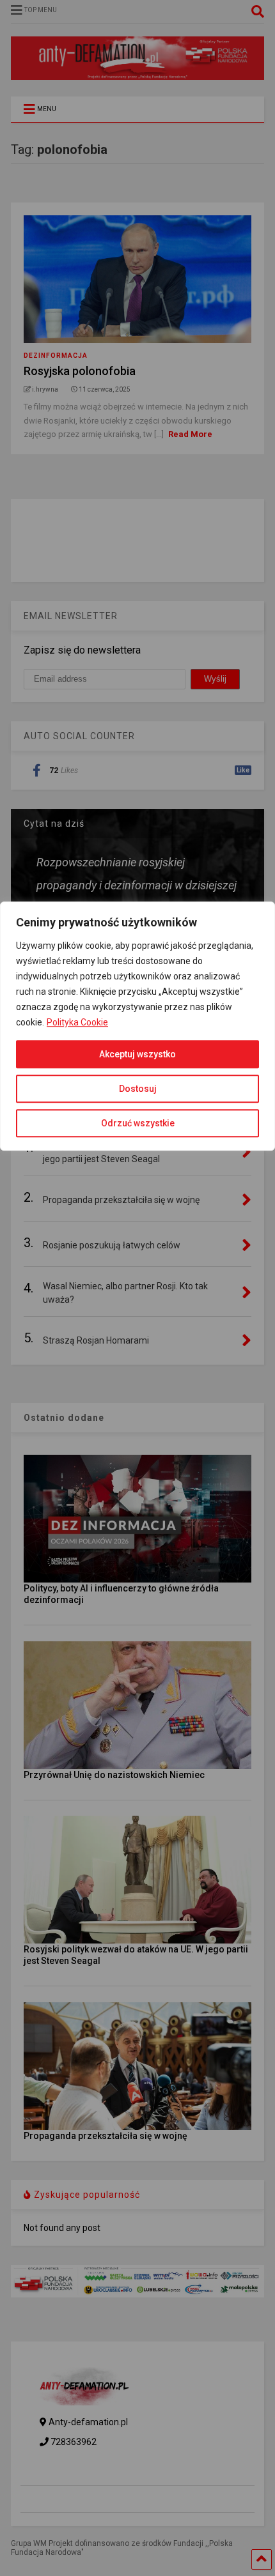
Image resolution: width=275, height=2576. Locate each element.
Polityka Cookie (77, 1022)
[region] (137, 1545)
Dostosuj (138, 1089)
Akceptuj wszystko (137, 1054)
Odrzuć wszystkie (138, 1123)
